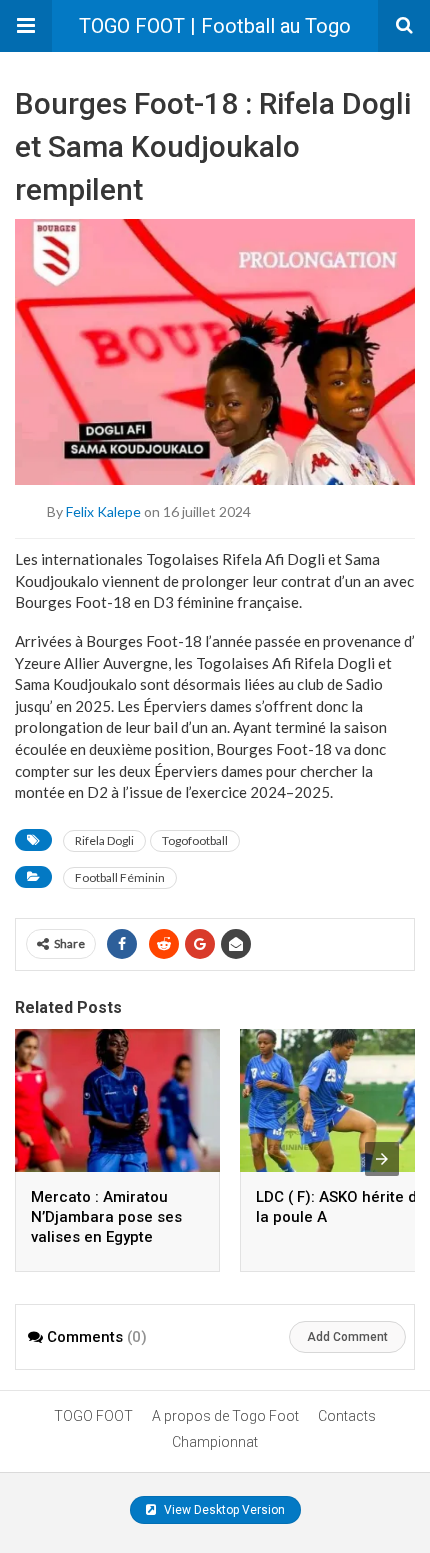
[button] (26, 26)
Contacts (347, 1416)
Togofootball (195, 840)
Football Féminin (120, 877)
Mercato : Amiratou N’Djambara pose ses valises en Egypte (106, 1217)
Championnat (215, 1442)
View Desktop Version (223, 1510)
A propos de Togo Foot (225, 1416)
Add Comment (347, 1337)
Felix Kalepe (103, 511)
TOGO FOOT (93, 1416)
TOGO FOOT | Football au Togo (215, 26)
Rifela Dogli (104, 840)
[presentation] (382, 1159)
